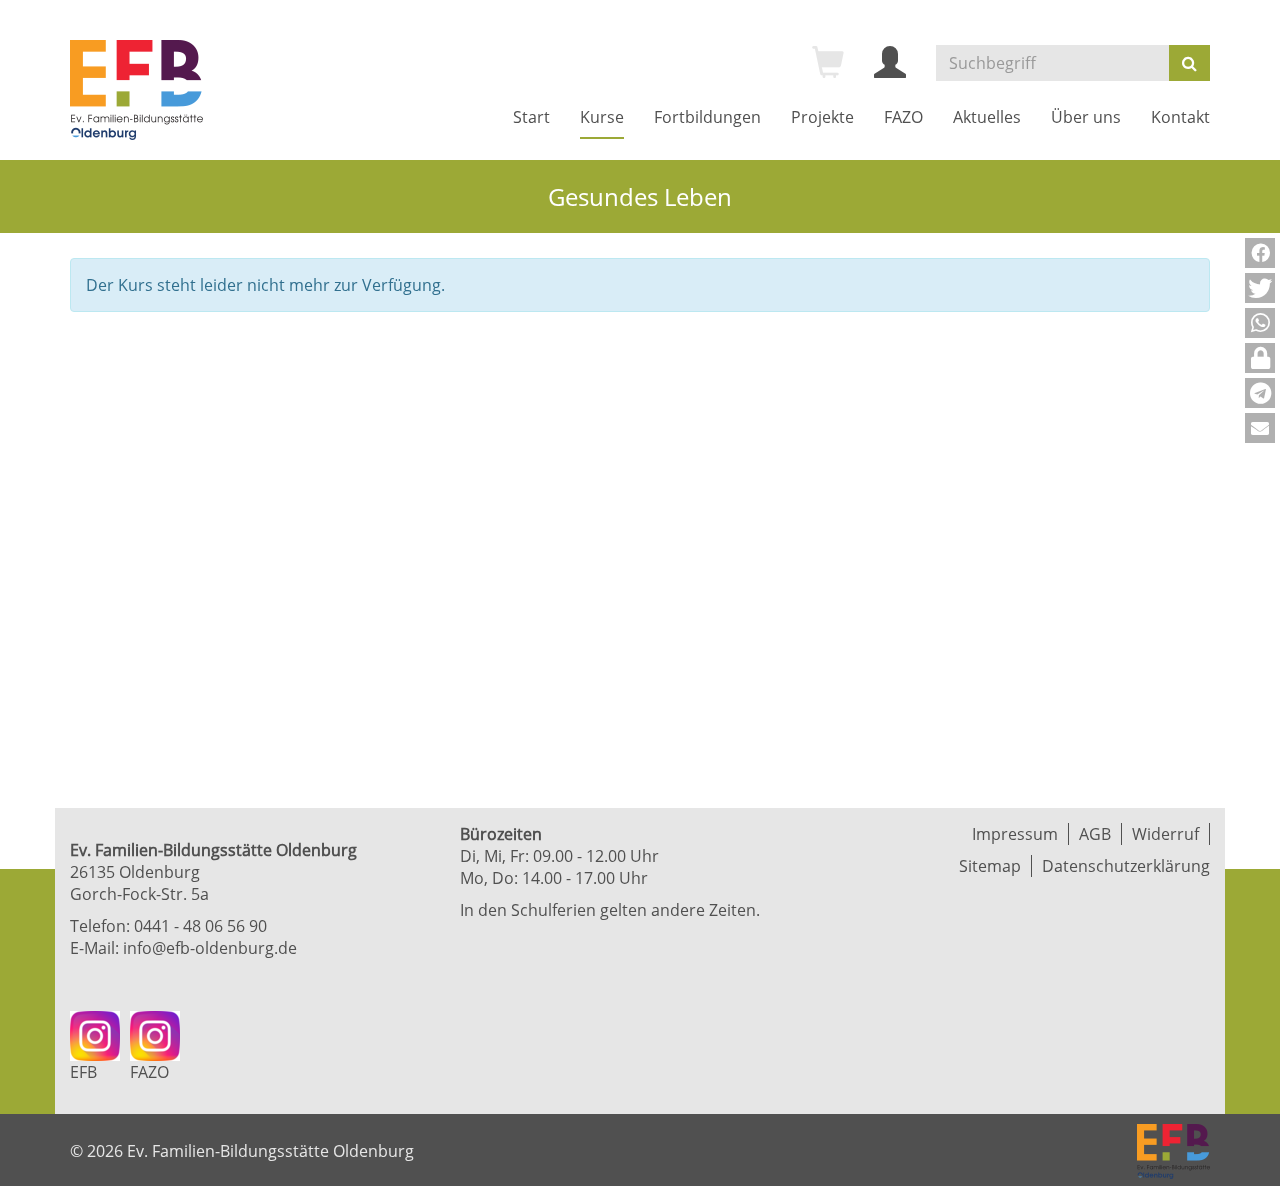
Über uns (1086, 117)
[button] (1260, 253)
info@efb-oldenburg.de (210, 948)
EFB (83, 1072)
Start (531, 117)
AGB (1095, 834)
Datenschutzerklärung (1126, 866)
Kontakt (1180, 117)
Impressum (1015, 834)
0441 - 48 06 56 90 (200, 926)
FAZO (903, 117)
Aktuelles (987, 117)
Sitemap (990, 866)
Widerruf (1165, 834)
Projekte (822, 117)
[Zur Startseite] (136, 90)
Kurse (602, 117)
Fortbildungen (707, 117)
